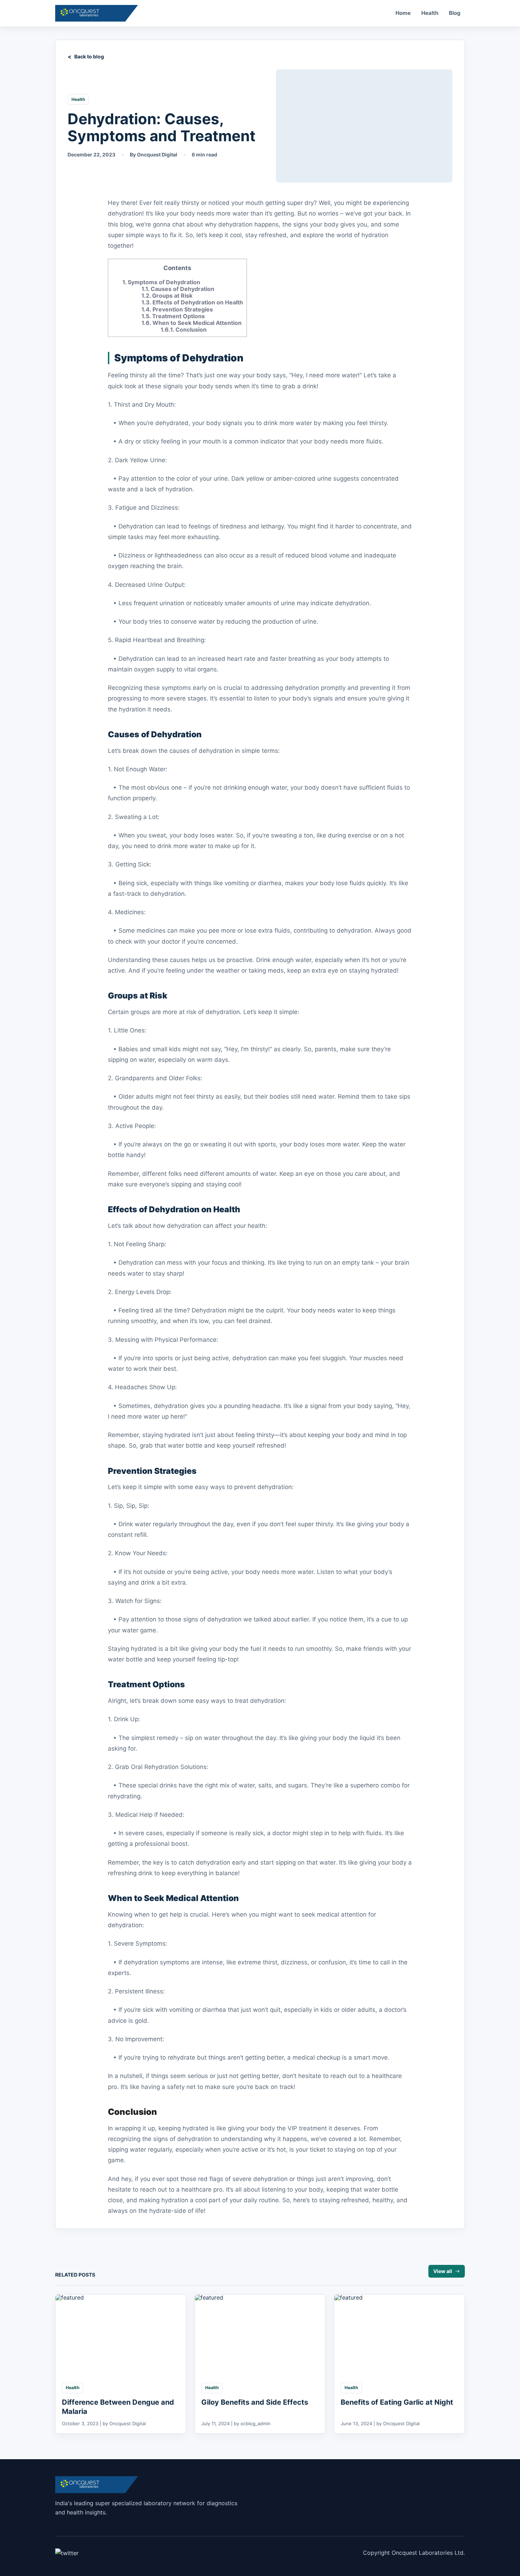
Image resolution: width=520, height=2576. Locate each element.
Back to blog (89, 56)
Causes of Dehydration (178, 289)
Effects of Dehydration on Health (192, 302)
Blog (455, 13)
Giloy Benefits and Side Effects (255, 2402)
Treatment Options (173, 316)
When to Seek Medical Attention (192, 323)
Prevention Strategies (177, 309)
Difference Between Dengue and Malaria (118, 2407)
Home (403, 13)
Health (430, 13)
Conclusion (184, 330)
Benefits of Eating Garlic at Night (397, 2402)
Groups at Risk (167, 296)
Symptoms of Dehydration (161, 282)
